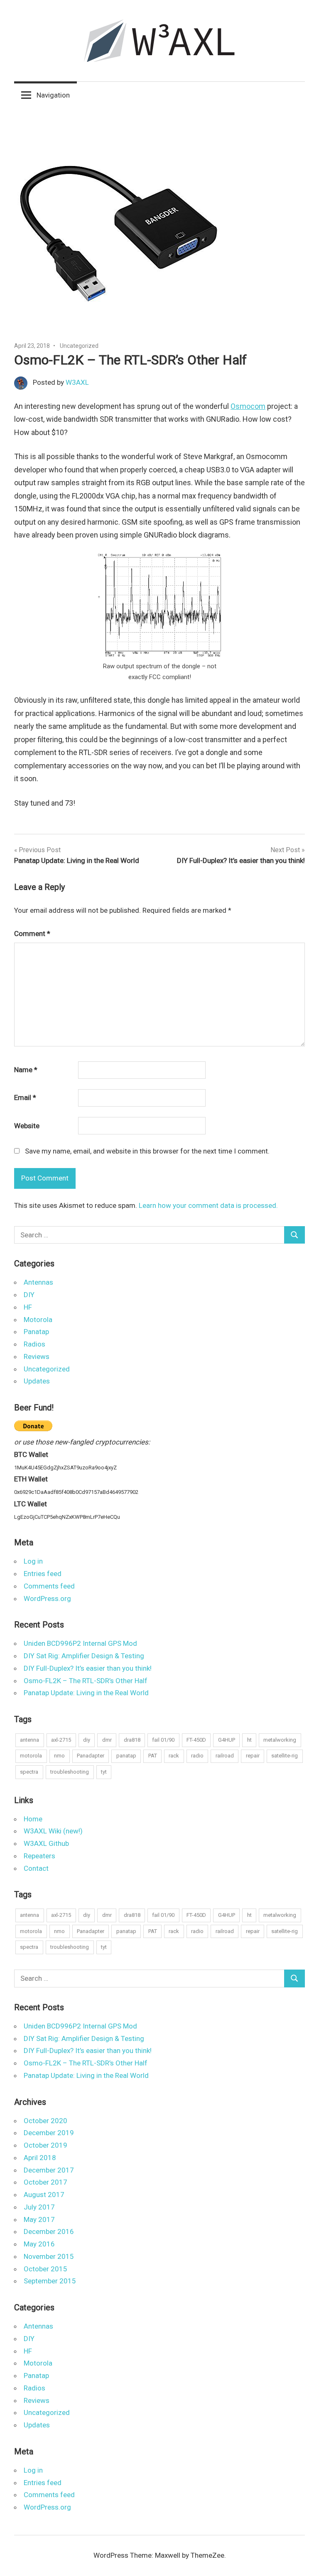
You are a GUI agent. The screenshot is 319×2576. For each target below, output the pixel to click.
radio (197, 1756)
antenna (29, 1740)
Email (25, 1097)
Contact (36, 1868)
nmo (59, 1756)
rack (174, 1756)
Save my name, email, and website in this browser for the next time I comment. (147, 1151)
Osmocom (248, 406)
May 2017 (39, 2219)
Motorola (38, 1320)
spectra (29, 1772)
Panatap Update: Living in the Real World (86, 1693)
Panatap (36, 1332)
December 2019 (49, 2133)
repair (253, 1756)
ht (249, 1740)
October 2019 (45, 2145)
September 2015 (50, 2281)
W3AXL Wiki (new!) (53, 1831)
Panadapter (91, 1756)
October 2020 (45, 2121)
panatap (126, 1756)
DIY (29, 1295)
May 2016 (39, 2244)
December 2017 (49, 2170)
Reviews (37, 1356)
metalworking (280, 1740)
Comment (32, 934)
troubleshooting (70, 1772)
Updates (37, 1381)
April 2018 (40, 2158)
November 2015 (49, 2256)
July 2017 (39, 2207)
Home (33, 1819)
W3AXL (77, 382)
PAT (153, 1756)
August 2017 (44, 2195)
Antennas (38, 1282)
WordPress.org (47, 1598)
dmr (107, 1740)
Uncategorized (79, 346)
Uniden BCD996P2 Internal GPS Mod (80, 1643)
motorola (31, 1756)
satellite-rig (285, 1756)
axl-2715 (61, 1740)
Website (27, 1126)
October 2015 (45, 2269)
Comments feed (49, 1586)
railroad (225, 1756)
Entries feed (43, 1574)
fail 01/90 (163, 1740)
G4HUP (227, 1740)
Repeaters (39, 1856)
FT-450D (196, 1740)
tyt (104, 1772)
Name (26, 1070)
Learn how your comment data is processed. (208, 1205)
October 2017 (45, 2182)
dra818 (132, 1740)
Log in (33, 1561)
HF (28, 1307)
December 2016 (49, 2231)
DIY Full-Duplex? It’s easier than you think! (88, 1668)
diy (87, 1740)
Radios (34, 1344)
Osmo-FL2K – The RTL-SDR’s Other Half (86, 1681)
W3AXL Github (46, 1843)
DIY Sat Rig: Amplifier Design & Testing (84, 1656)
